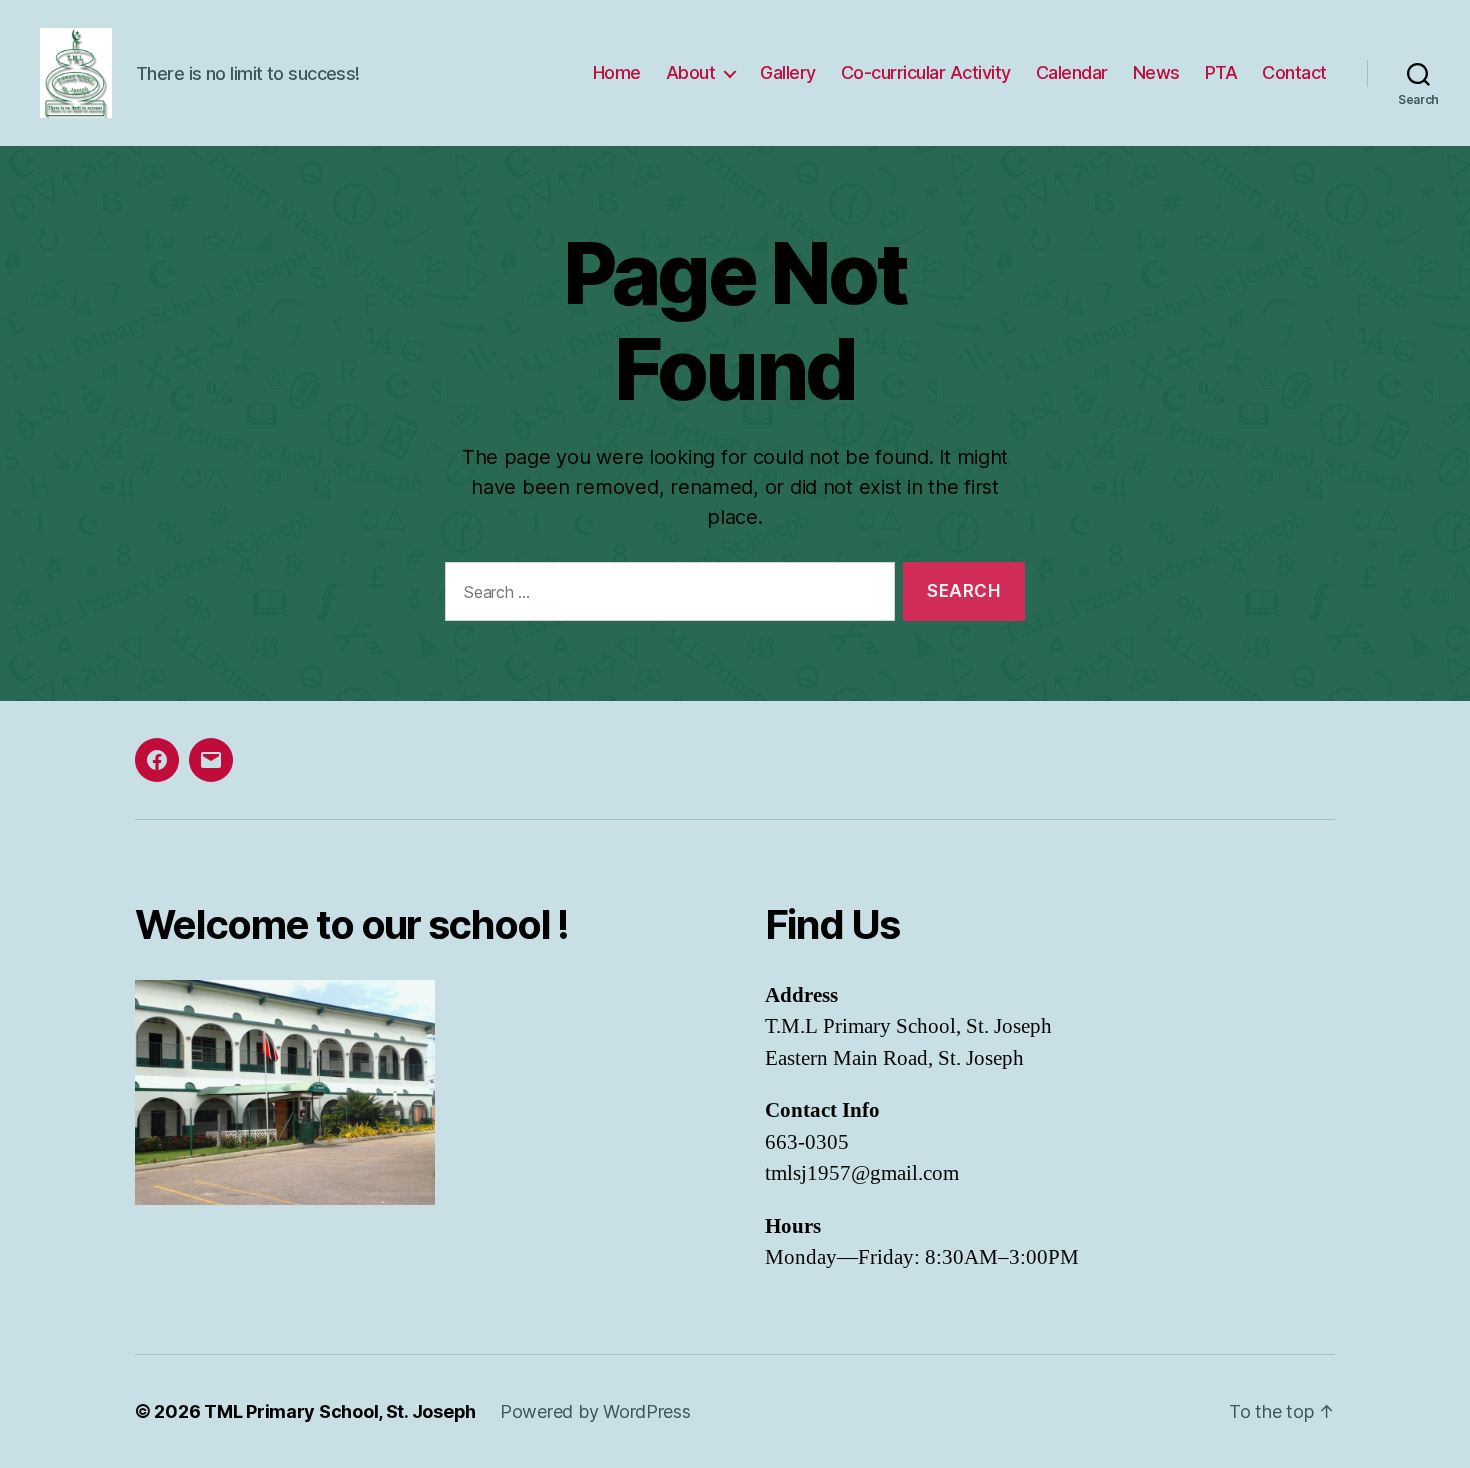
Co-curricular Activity (926, 72)
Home (617, 72)
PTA (1221, 72)
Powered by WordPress (595, 1411)
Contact (1294, 72)
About (691, 72)
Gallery (788, 72)
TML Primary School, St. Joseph (340, 1411)
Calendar (1072, 72)
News (1156, 72)
